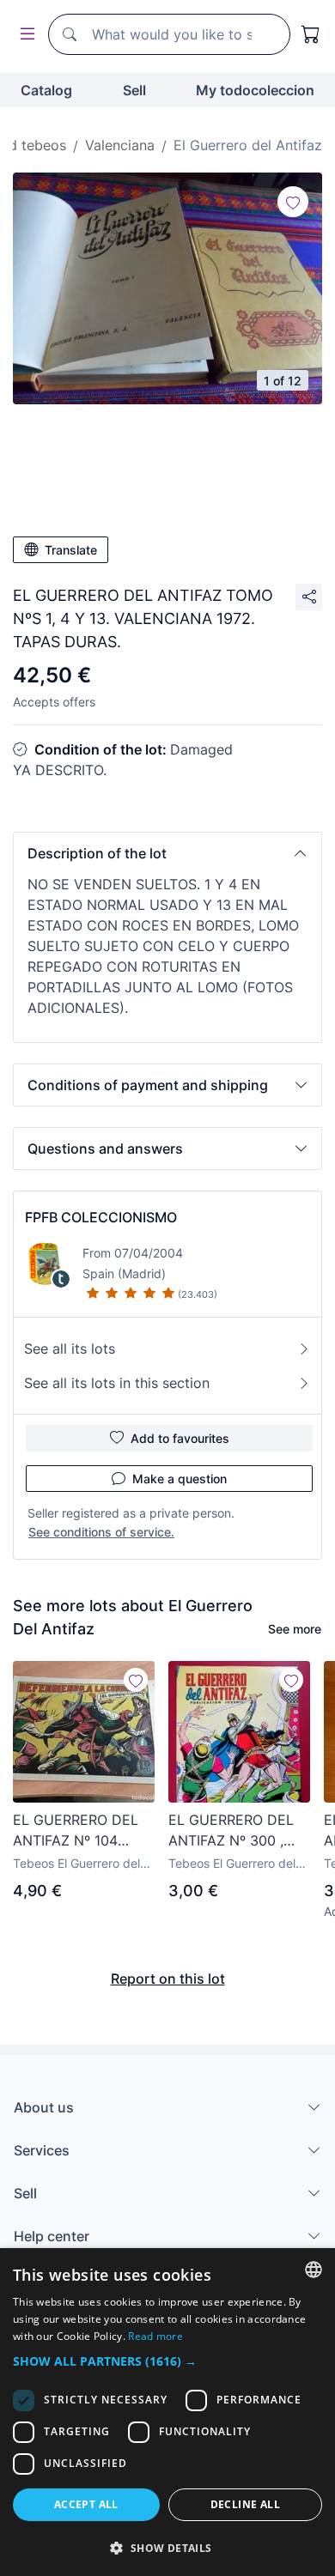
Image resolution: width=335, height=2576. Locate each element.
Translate (71, 550)
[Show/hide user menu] (24, 35)
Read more (155, 2336)
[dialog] (167, 2412)
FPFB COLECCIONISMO (101, 1217)
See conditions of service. (101, 1532)
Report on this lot (168, 1979)
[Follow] (293, 202)
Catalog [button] (46, 90)
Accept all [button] (86, 2504)
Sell (134, 90)
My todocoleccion (255, 90)
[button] (167, 853)
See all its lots (70, 1349)
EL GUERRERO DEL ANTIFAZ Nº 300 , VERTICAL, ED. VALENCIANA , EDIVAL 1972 (231, 1831)
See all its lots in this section (117, 1383)
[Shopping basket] (311, 34)
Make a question (180, 1479)
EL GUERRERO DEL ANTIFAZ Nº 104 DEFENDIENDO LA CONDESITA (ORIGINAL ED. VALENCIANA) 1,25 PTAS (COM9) (76, 1831)
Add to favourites (180, 1438)
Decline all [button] (245, 2504)
